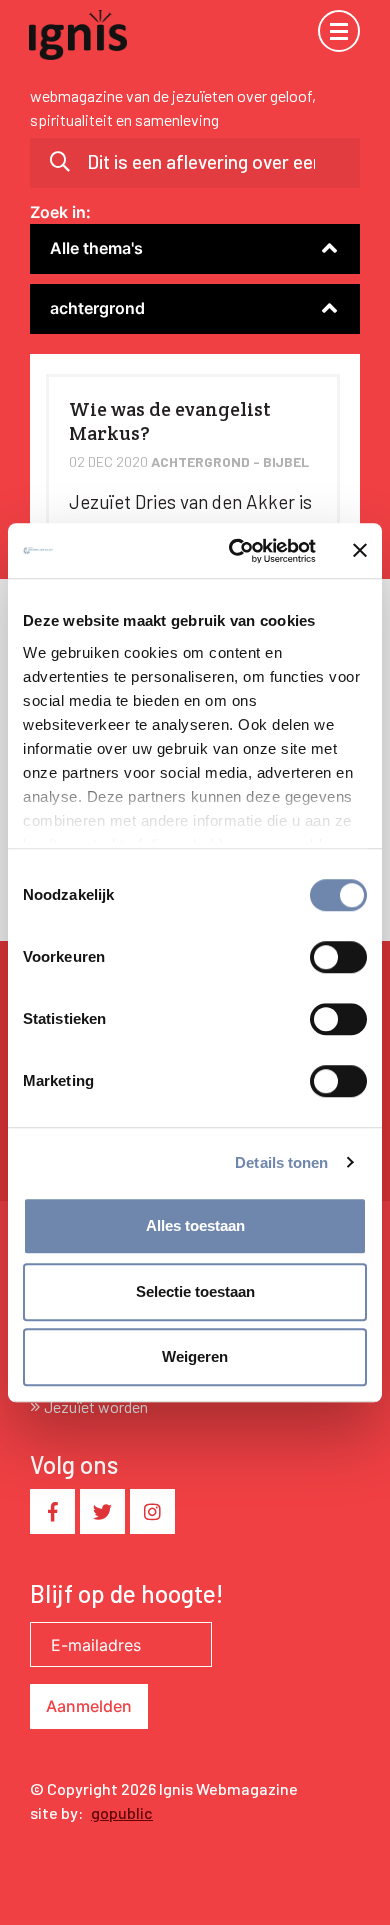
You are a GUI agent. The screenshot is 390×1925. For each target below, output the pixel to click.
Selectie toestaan (195, 1291)
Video (50, 336)
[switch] (338, 957)
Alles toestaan (195, 1225)
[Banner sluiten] (360, 551)
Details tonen (281, 1162)
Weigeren (195, 1356)
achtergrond (97, 308)
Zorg (47, 276)
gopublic (122, 1812)
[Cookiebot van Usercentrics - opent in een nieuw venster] (236, 551)
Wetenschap (76, 276)
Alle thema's (96, 248)
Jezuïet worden (96, 1406)
